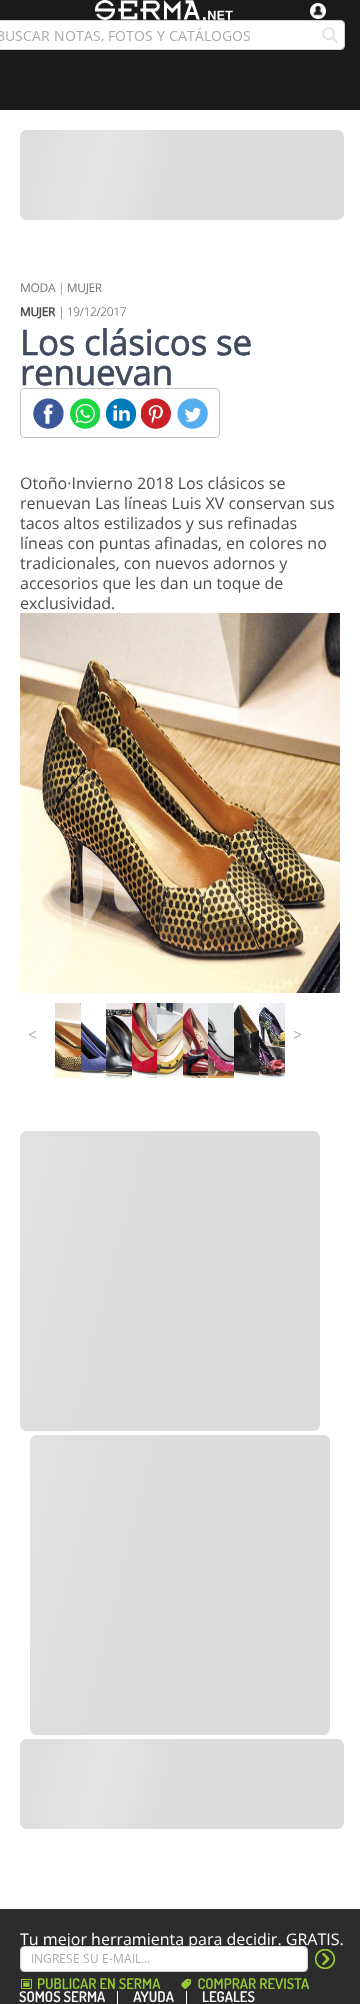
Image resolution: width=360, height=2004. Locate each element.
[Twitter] (192, 413)
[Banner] (182, 175)
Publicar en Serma (98, 1984)
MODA (37, 287)
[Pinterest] (156, 413)
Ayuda (153, 1997)
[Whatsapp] (84, 413)
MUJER (84, 287)
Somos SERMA (62, 1997)
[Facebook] (48, 413)
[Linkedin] (120, 413)
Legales (228, 1997)
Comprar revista (253, 1984)
